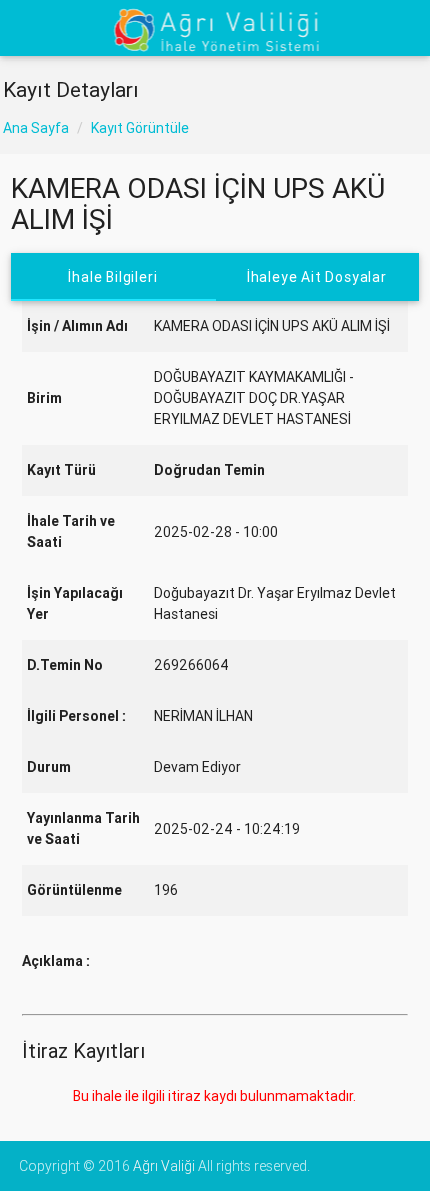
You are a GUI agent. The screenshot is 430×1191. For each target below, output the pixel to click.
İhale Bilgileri (113, 277)
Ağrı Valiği (164, 1166)
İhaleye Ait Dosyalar (317, 277)
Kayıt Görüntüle (140, 128)
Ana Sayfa (36, 128)
